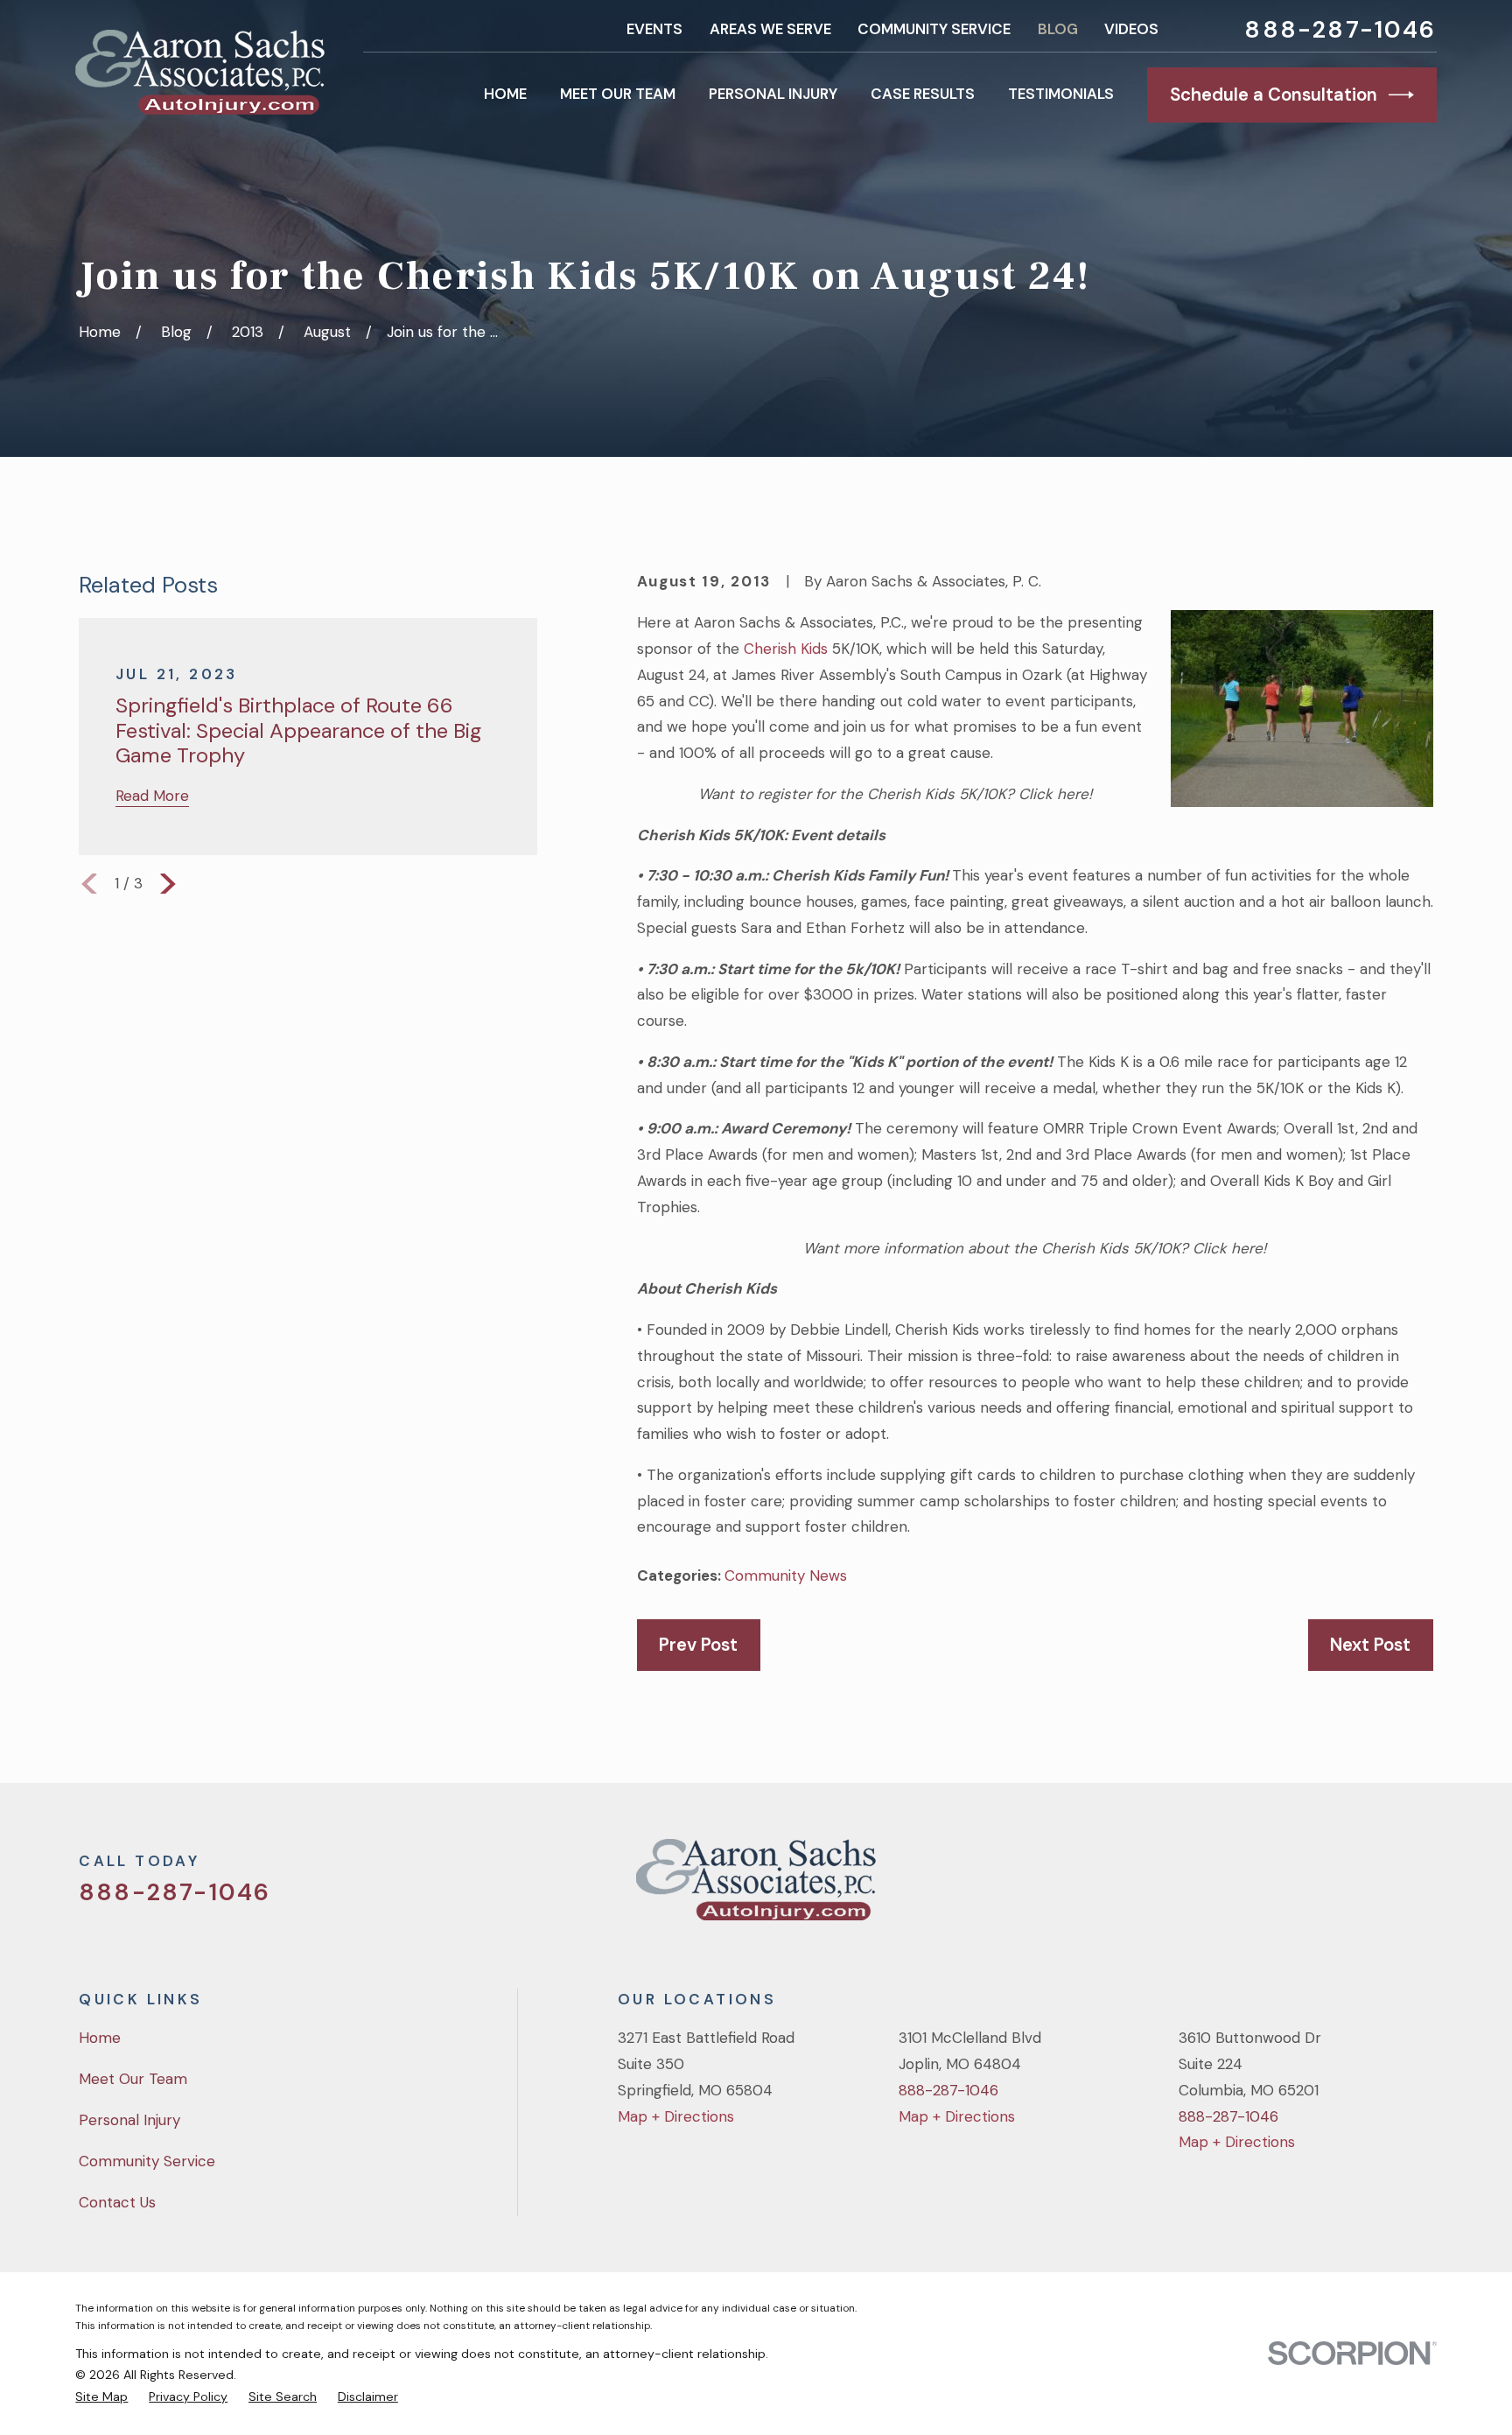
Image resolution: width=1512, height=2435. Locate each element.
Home (100, 2038)
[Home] (199, 72)
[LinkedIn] (1423, 1887)
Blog (1058, 29)
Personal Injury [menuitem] (773, 94)
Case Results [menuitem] (923, 94)
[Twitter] (1281, 1887)
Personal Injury (129, 2120)
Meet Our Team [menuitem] (618, 94)
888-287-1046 (1340, 29)
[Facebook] (1328, 1887)
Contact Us (117, 2202)
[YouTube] (1375, 1887)
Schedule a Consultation (1274, 95)
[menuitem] (101, 2397)
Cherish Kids (786, 649)
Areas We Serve (770, 29)
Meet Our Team (133, 2079)
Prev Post (698, 1645)
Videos (1131, 29)
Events (654, 29)
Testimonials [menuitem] (1061, 94)
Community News (786, 1575)
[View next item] (168, 884)
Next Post (1370, 1645)
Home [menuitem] (505, 94)
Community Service (934, 29)
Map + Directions (676, 2116)
